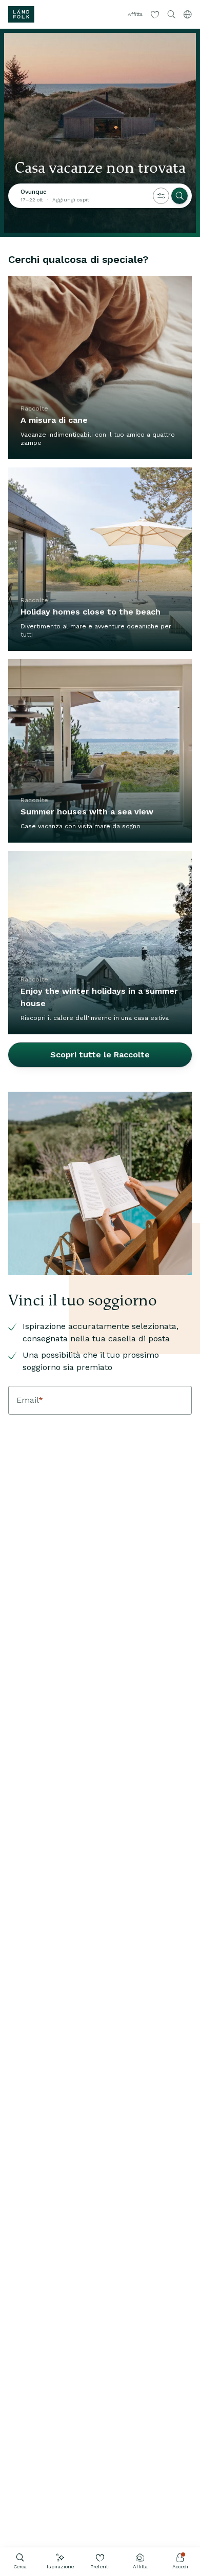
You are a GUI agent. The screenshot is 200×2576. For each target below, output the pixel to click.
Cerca (20, 2567)
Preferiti (100, 2567)
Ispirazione (60, 2567)
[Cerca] (179, 196)
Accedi (180, 2567)
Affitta (140, 2567)
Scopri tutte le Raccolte (100, 1055)
